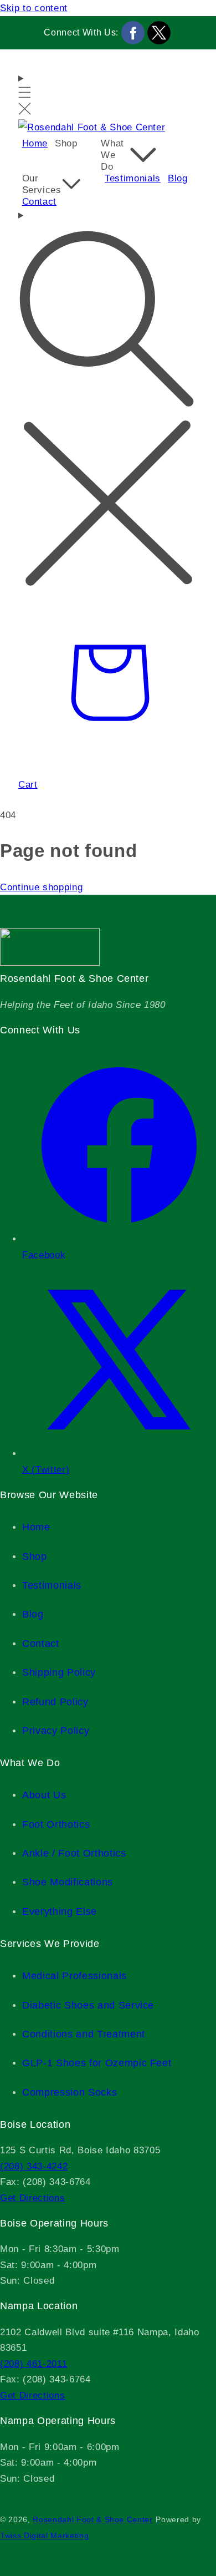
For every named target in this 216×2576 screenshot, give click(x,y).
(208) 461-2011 (34, 2364)
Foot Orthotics (56, 1824)
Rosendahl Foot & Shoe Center (92, 2520)
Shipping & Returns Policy (23, 2496)
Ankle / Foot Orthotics (74, 1853)
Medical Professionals (74, 1976)
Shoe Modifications (68, 1882)
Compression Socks (70, 2092)
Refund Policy (55, 1702)
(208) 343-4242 (34, 2166)
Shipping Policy (59, 1672)
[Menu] (25, 95)
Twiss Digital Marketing (44, 2536)
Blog (33, 1614)
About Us (44, 1795)
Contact (41, 1644)
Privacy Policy (56, 1731)
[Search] (108, 400)
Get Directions (32, 2198)
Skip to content (34, 8)
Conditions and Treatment (84, 2034)
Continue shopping (41, 887)
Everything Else (60, 1911)
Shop (35, 1556)
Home (36, 1527)
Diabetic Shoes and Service (88, 2005)
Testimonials (52, 1585)
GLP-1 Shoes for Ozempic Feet (97, 2063)
